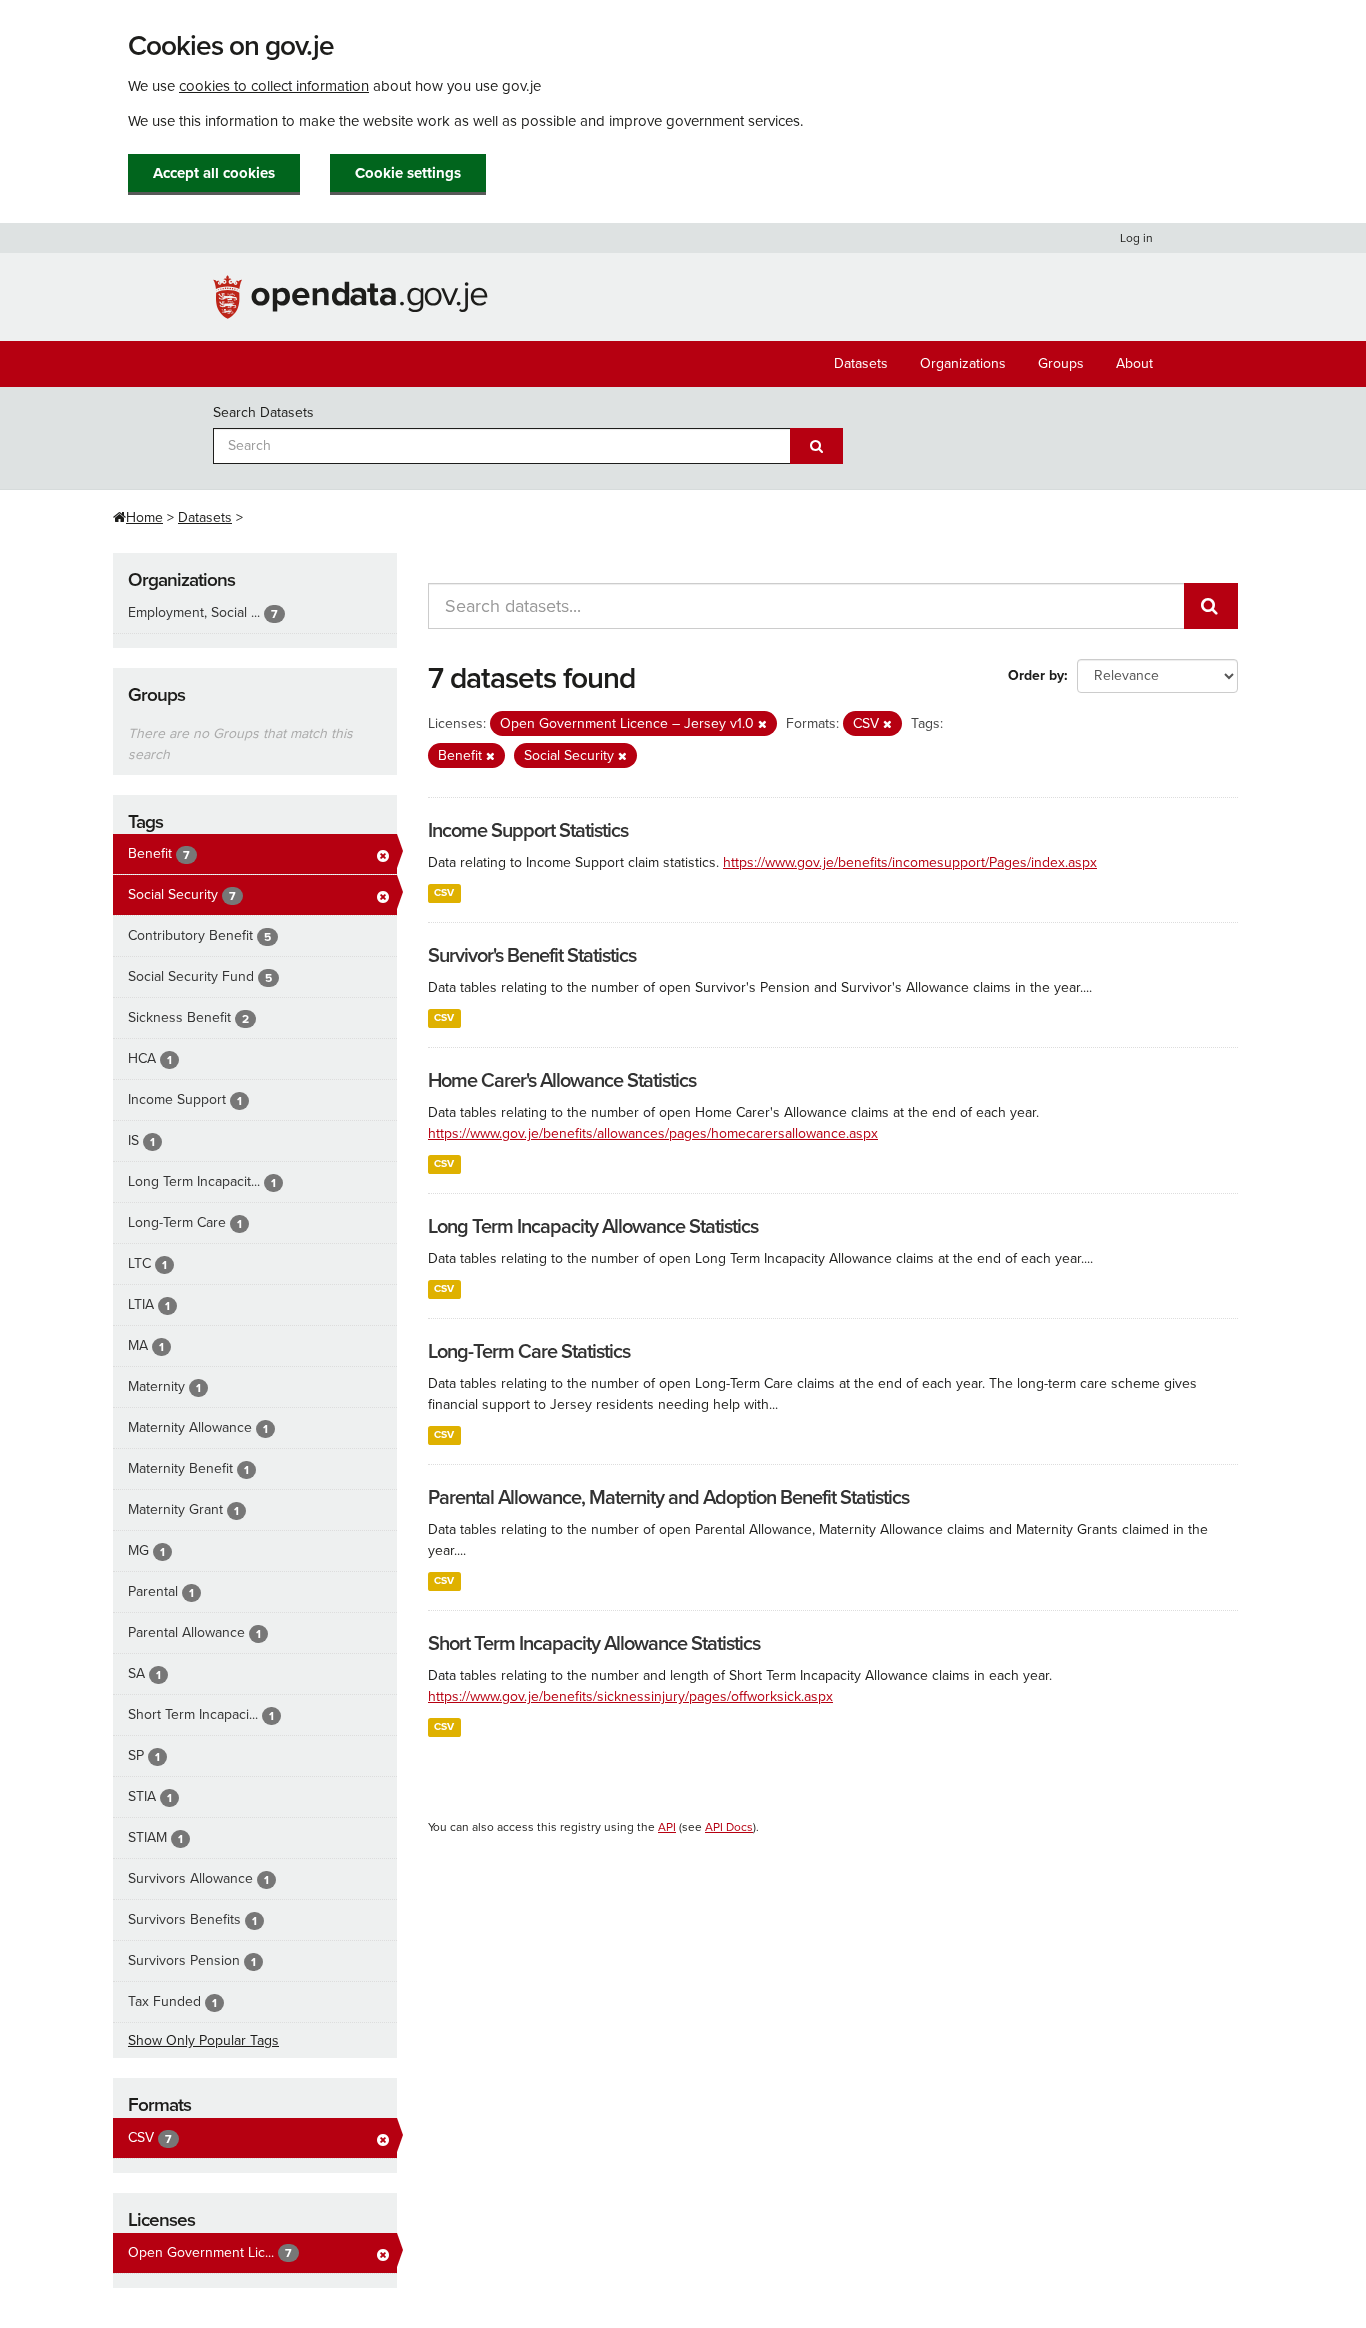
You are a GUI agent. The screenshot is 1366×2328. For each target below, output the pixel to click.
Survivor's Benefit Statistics (532, 956)
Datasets (861, 363)
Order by (1036, 675)
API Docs (729, 1827)
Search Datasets (263, 412)
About (1134, 363)
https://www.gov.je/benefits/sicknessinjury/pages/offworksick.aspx (630, 1696)
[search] (1211, 606)
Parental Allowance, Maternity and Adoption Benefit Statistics (668, 1498)
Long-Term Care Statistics (529, 1352)
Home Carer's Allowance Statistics (562, 1081)
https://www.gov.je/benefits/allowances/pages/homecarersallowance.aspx (653, 1133)
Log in (1136, 238)
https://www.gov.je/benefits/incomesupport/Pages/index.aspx (910, 862)
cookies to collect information (274, 86)
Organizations (963, 363)
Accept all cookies (214, 173)
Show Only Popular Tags (203, 2040)
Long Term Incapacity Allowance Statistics (593, 1227)
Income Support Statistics (528, 831)
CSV (444, 892)
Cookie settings (408, 173)
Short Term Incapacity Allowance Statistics (594, 1644)
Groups (1061, 363)
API (667, 1827)
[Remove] (762, 724)
